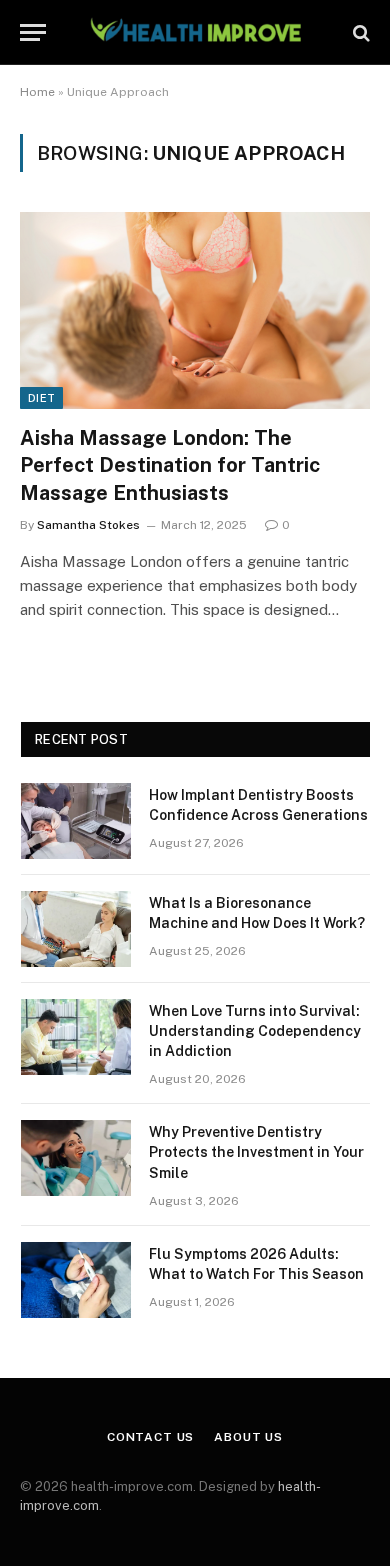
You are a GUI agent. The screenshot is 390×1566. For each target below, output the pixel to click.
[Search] (359, 32)
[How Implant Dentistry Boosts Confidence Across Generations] (76, 821)
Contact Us (150, 1437)
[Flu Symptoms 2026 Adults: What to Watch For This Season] (76, 1280)
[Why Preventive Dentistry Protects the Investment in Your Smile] (76, 1158)
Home (37, 92)
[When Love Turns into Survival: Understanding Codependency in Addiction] (76, 1037)
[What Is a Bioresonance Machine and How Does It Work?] (76, 929)
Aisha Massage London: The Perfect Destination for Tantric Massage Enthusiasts (170, 465)
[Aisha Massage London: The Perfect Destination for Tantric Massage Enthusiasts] (195, 310)
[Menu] (33, 32)
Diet (41, 398)
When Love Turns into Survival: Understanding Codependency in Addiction (255, 1031)
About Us (248, 1437)
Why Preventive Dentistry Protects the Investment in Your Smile (256, 1152)
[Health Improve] (195, 32)
